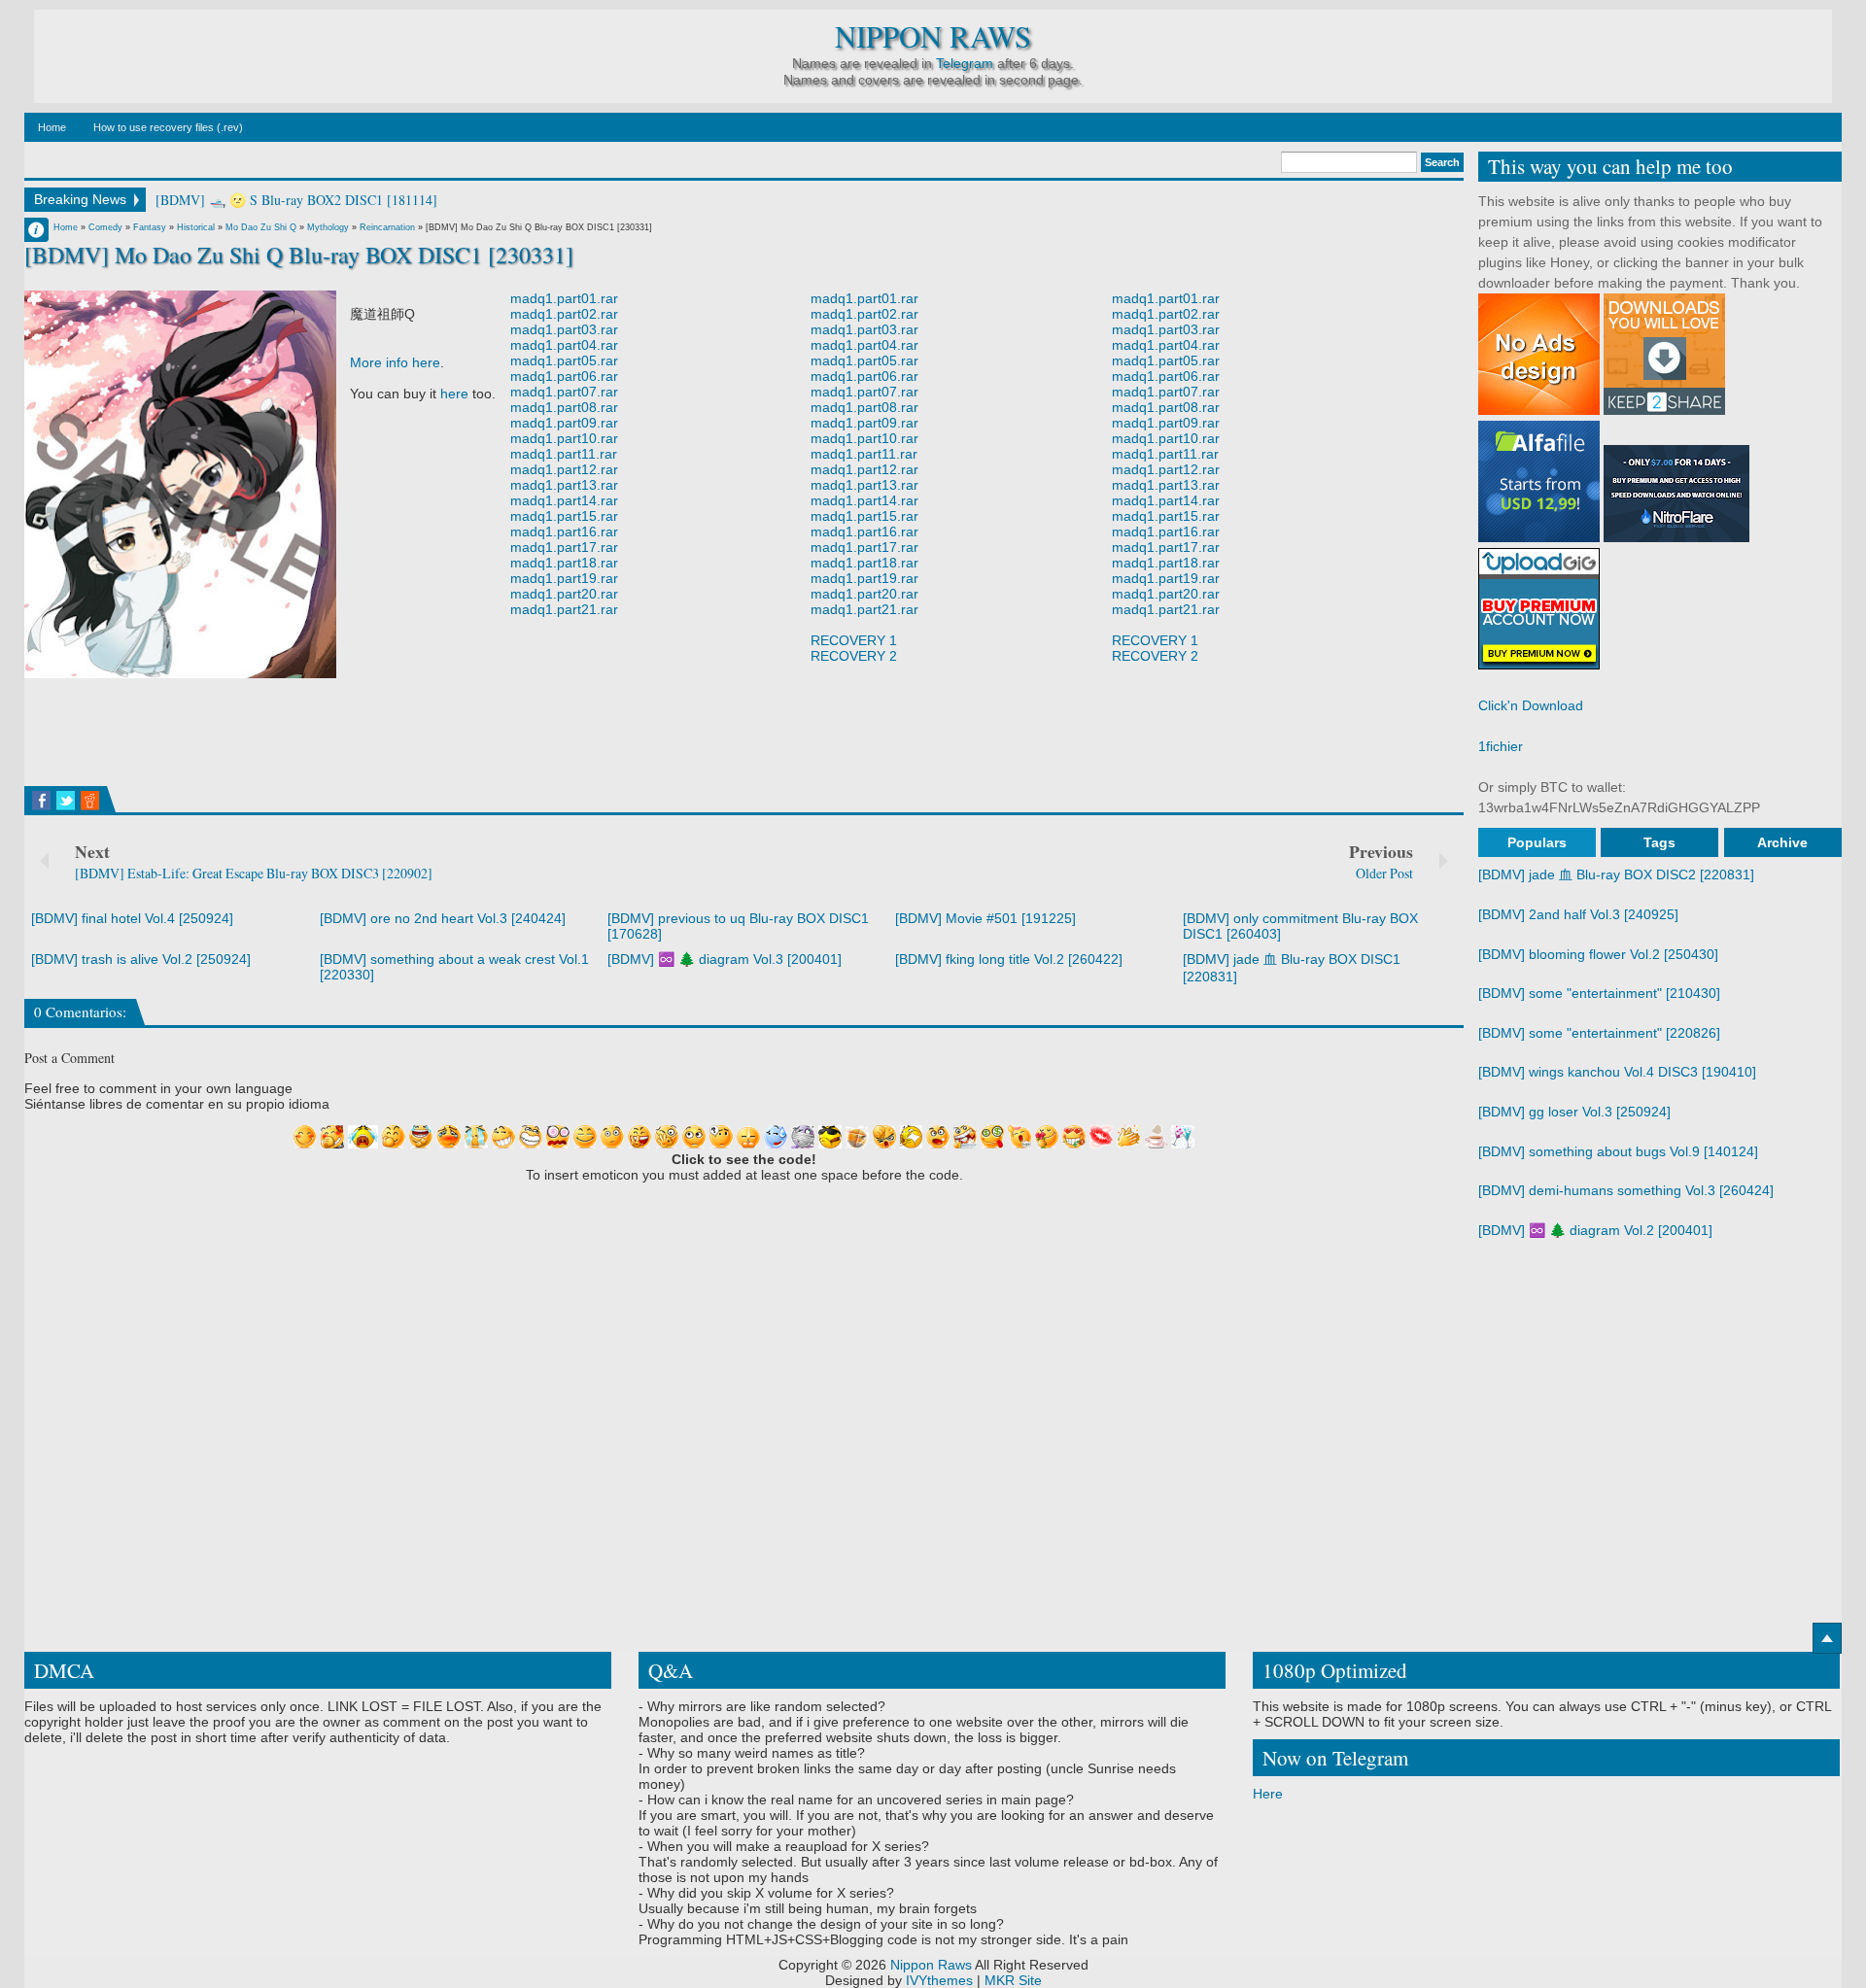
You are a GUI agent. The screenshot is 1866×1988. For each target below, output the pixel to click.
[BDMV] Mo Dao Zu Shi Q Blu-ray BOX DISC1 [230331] (299, 255)
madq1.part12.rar (564, 469)
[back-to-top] (1827, 1638)
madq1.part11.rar (564, 454)
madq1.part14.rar (564, 500)
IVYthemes (939, 1980)
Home (52, 127)
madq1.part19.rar (564, 578)
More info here (395, 362)
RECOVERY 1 (854, 640)
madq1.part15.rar (564, 516)
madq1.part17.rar (564, 547)
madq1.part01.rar (564, 298)
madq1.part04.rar (564, 345)
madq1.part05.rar (564, 360)
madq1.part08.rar (564, 407)
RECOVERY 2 (854, 656)
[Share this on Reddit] (90, 801)
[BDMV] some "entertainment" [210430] (1599, 993)
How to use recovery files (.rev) (168, 127)
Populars (1537, 842)
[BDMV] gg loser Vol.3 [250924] (1574, 1112)
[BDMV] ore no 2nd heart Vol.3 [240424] (443, 918)
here (454, 394)
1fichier (1501, 746)
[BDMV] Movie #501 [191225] (985, 918)
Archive (1782, 842)
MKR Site (1013, 1980)
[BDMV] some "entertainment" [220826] (1599, 1033)
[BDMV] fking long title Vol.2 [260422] (1009, 959)
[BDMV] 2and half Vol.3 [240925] (1578, 914)
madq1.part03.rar (564, 329)
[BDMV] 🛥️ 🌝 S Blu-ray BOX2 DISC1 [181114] (296, 200)
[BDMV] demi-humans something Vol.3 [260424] (1626, 1190)
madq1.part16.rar (564, 531)
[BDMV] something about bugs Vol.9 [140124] (1618, 1151)
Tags (1659, 842)
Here (1268, 1794)
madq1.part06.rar (564, 376)
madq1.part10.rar (564, 438)
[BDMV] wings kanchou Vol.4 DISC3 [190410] (1617, 1072)
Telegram (965, 63)
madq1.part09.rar (564, 423)
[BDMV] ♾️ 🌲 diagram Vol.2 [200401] (1595, 1230)
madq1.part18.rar (564, 563)
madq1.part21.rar (564, 609)
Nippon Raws (933, 36)
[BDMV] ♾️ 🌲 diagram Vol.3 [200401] (725, 959)
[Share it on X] (66, 801)
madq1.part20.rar (564, 594)
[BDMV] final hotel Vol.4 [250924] (132, 918)
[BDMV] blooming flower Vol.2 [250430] (1598, 954)
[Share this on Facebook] (41, 801)
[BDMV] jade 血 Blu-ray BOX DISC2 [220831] (1616, 874)
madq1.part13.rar (564, 485)
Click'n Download (1531, 705)
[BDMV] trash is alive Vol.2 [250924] (141, 959)
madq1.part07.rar (564, 392)
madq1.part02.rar (564, 314)
